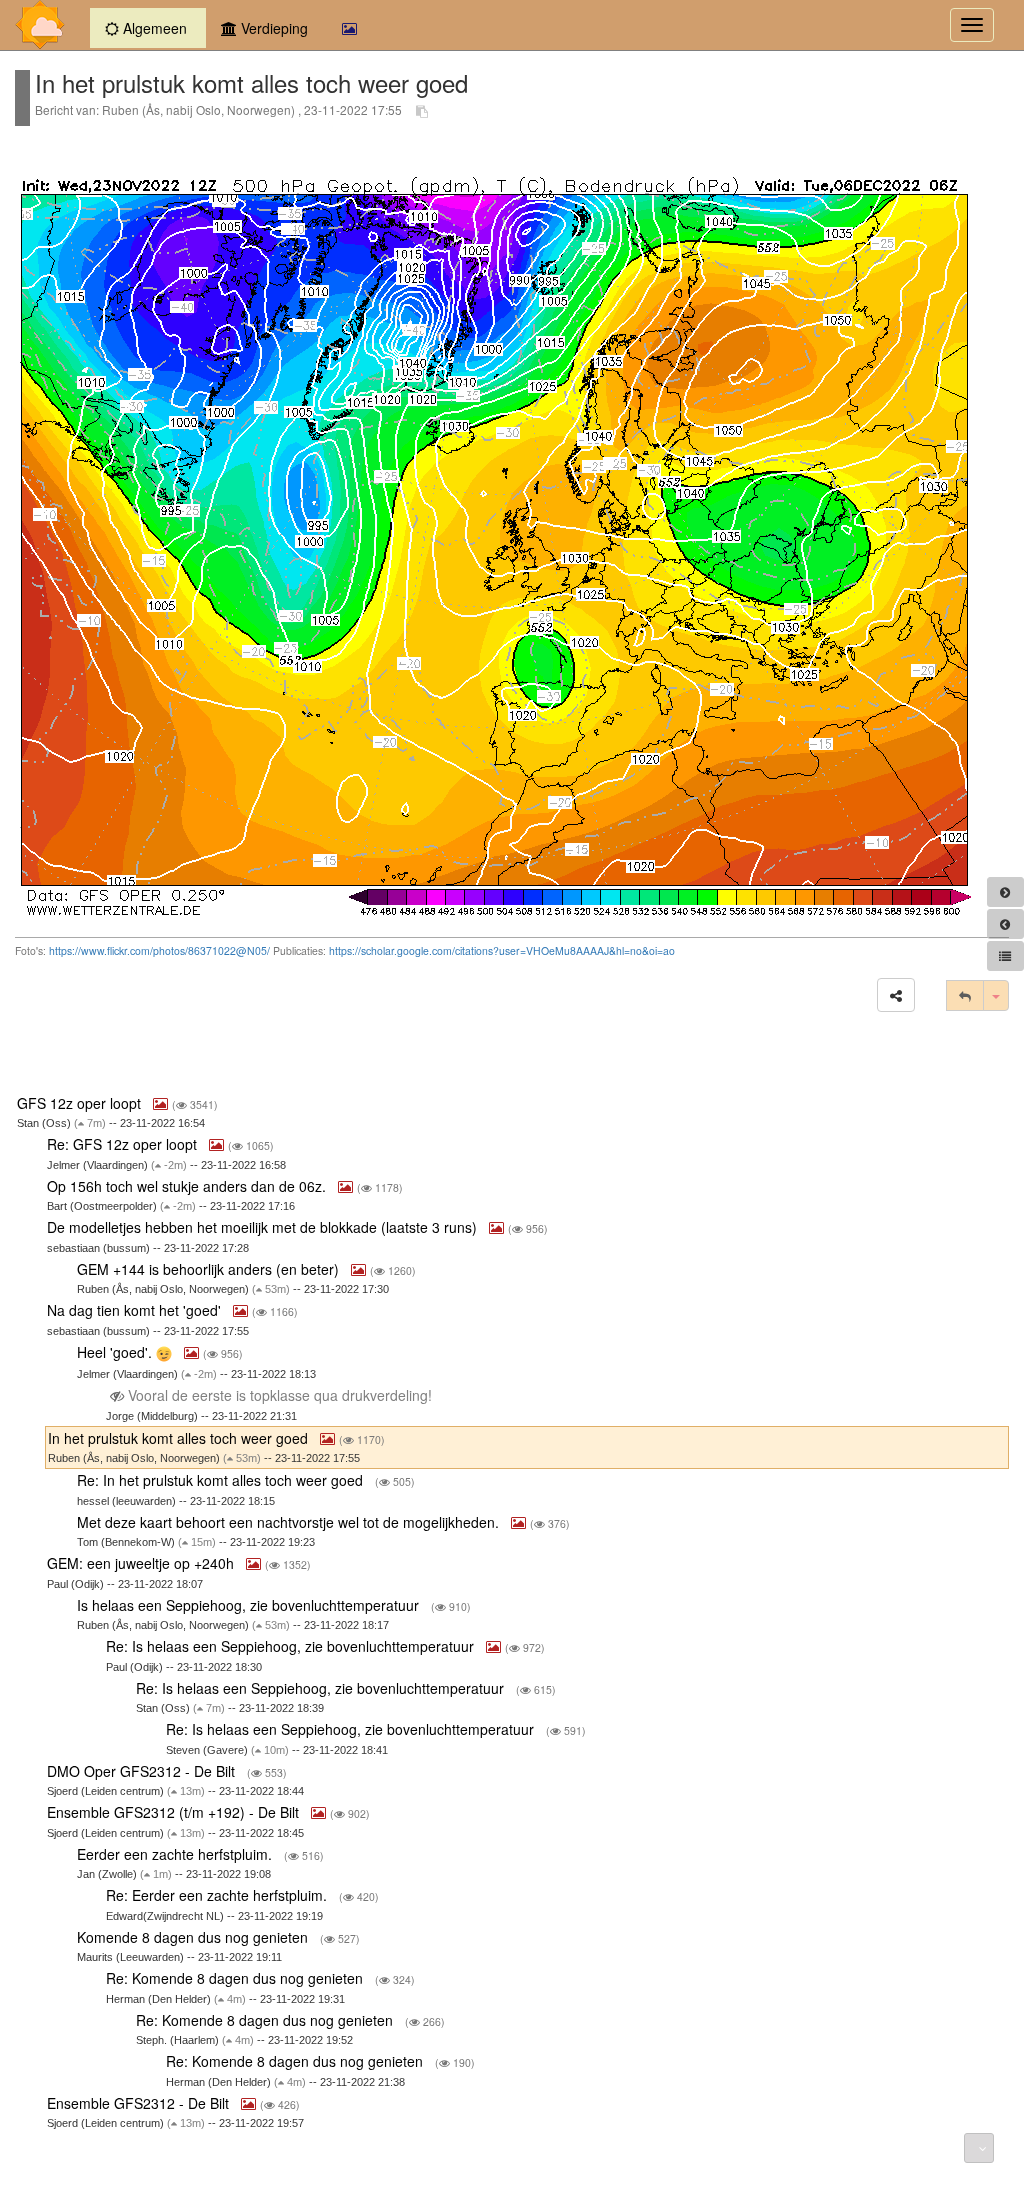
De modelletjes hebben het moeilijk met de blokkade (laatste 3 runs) (264, 1227)
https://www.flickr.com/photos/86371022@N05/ (159, 950)
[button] (896, 995)
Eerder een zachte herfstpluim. (176, 1854)
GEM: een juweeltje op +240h (142, 1563)
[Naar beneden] (979, 2148)
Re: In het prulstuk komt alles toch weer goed (222, 1480)
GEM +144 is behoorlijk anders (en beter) (210, 1269)
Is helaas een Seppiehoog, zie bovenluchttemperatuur (250, 1605)
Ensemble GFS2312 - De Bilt (140, 2103)
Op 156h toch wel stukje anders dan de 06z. (188, 1186)
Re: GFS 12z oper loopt (124, 1144)
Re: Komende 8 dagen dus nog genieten (236, 1978)
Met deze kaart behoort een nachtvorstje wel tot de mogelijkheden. (290, 1522)
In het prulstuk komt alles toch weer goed (180, 1438)
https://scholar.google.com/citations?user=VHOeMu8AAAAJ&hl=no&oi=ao (502, 950)
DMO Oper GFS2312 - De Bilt (143, 1771)
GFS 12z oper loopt (81, 1103)
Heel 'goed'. (116, 1352)
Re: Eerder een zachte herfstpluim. (218, 1895)
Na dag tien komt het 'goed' (136, 1310)
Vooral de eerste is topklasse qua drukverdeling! (280, 1395)
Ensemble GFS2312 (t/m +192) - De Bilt (175, 1812)
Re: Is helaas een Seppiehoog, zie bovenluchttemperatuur (292, 1646)
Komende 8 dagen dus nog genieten (194, 1937)
